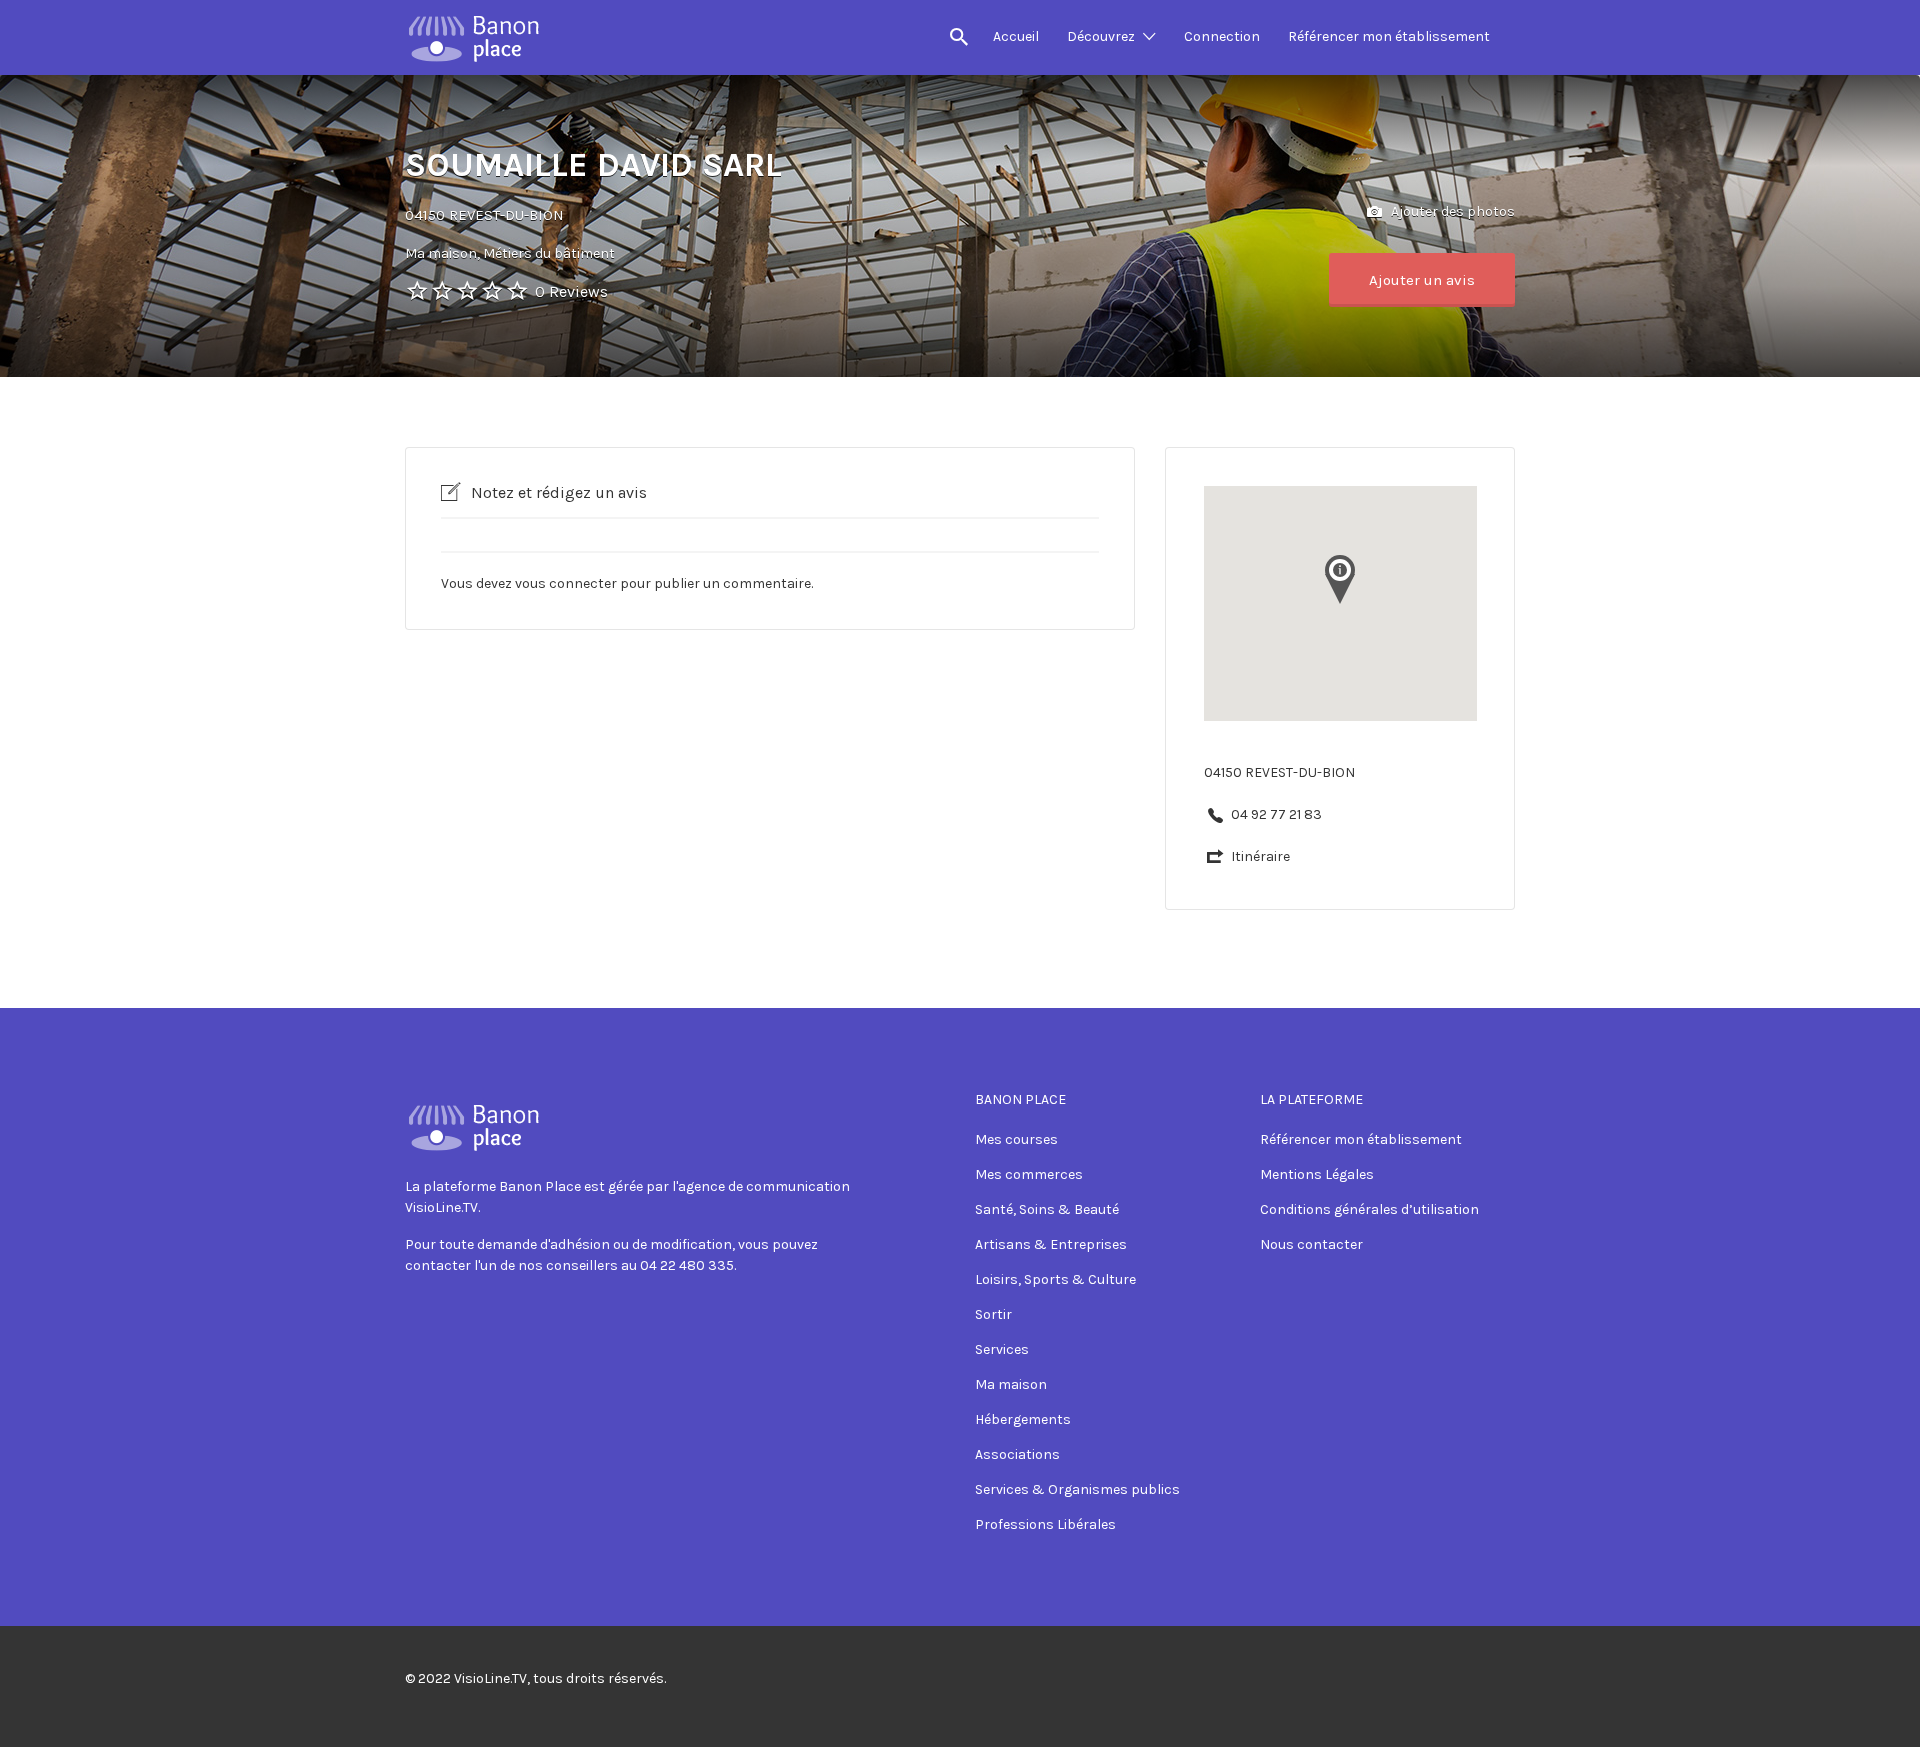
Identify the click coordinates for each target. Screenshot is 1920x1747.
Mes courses (1016, 1139)
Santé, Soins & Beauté (1047, 1209)
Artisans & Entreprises (1051, 1244)
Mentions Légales (1317, 1174)
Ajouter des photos (1451, 211)
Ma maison (1011, 1384)
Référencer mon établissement (1389, 36)
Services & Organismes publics (1077, 1489)
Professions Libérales (1045, 1524)
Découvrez (1101, 36)
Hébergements (1023, 1419)
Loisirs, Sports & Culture (1055, 1279)
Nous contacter (1311, 1244)
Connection (1222, 36)
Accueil (1016, 36)
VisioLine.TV (490, 1678)
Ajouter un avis (1422, 280)
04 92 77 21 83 (1276, 814)
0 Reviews (571, 291)
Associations (1017, 1454)
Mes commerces (1029, 1174)
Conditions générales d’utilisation (1369, 1209)
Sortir (993, 1314)
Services (1002, 1349)
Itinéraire (1260, 856)
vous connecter (566, 583)
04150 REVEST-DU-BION (484, 215)
